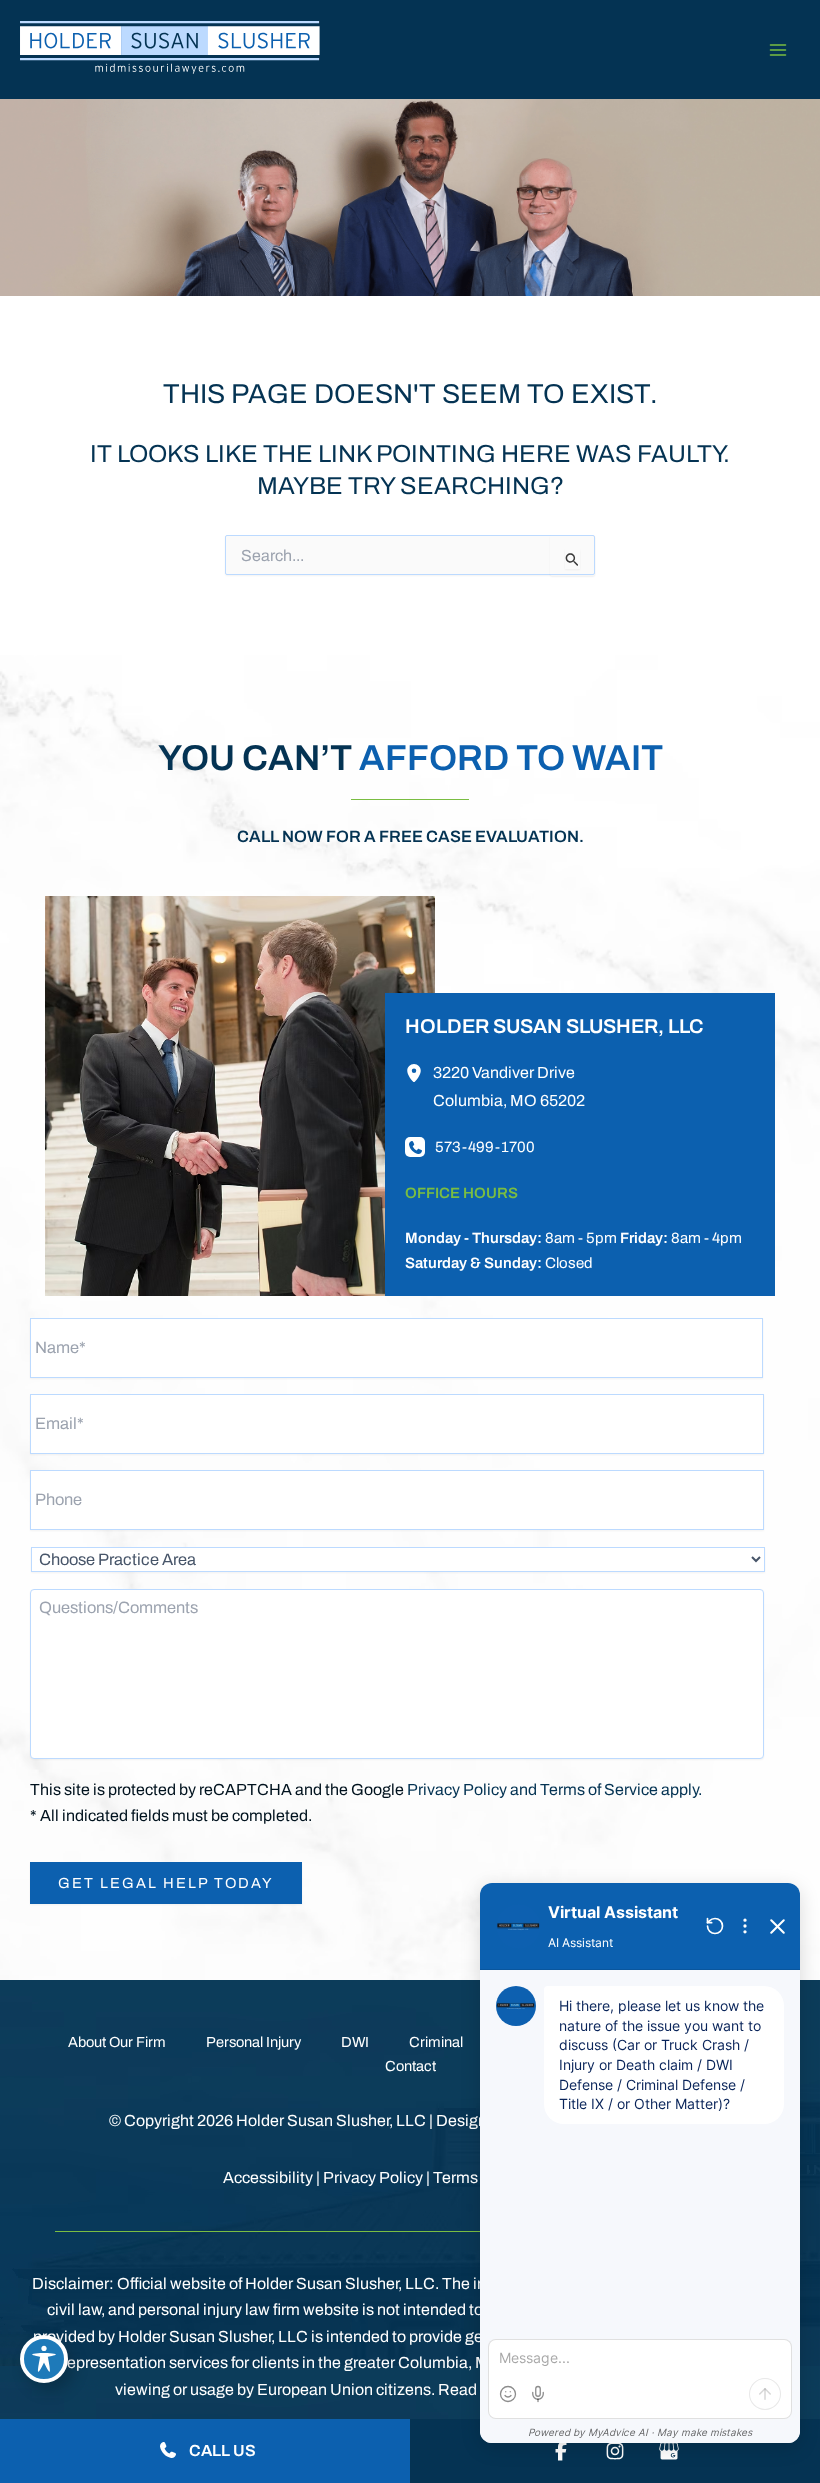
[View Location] (419, 1072)
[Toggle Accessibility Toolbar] (44, 2359)
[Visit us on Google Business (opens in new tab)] (669, 2451)
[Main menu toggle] (777, 49)
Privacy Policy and (473, 1789)
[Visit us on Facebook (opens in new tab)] (561, 2451)
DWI (355, 2042)
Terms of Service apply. (621, 1789)
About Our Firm (117, 2042)
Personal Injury (253, 2042)
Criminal (436, 2042)
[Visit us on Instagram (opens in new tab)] (615, 2451)
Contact (410, 2066)
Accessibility (268, 2177)
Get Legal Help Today (166, 1883)
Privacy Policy (373, 2177)
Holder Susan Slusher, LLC (554, 1026)
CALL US (221, 2450)
